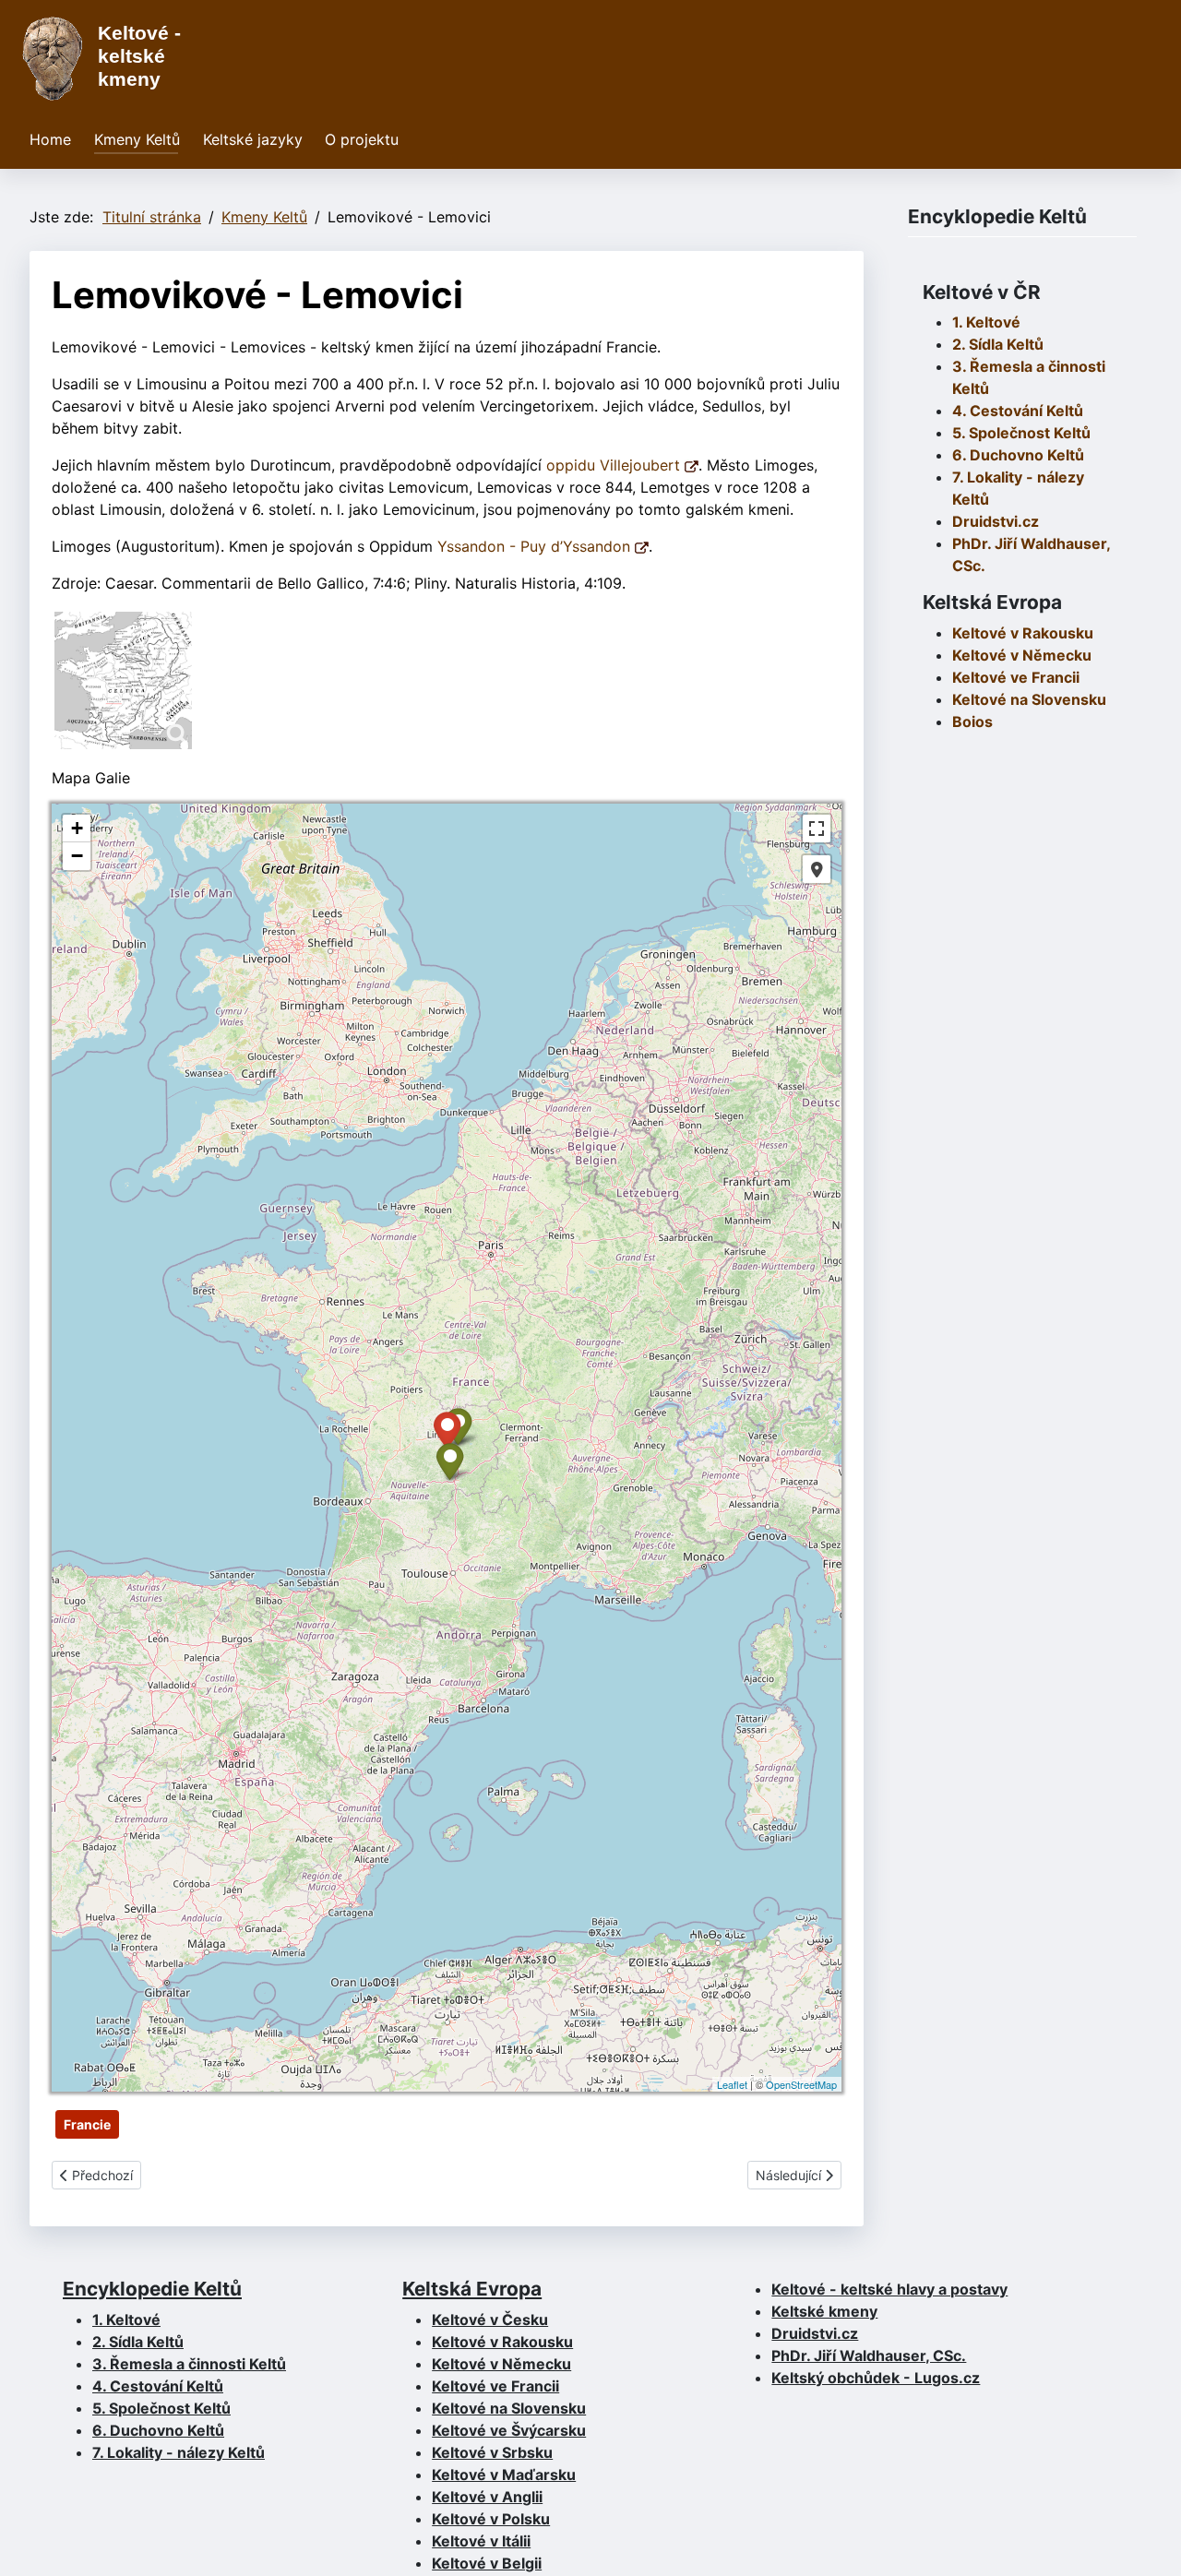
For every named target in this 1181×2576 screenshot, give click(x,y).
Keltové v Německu (501, 2364)
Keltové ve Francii (495, 2386)
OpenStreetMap (801, 2084)
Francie (87, 2124)
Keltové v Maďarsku (504, 2475)
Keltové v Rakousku (1023, 633)
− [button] (77, 856)
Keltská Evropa (472, 2289)
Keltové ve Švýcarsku (509, 2430)
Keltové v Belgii (487, 2563)
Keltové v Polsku (491, 2519)
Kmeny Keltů (137, 139)
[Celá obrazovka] (817, 829)
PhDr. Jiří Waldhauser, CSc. (869, 2355)
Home (50, 139)
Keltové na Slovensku (509, 2408)
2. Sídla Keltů (998, 344)
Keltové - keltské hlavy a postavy (889, 2289)
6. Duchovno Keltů (1018, 455)
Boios (972, 722)
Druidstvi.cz (996, 521)
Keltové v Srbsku (492, 2452)
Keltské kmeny (824, 2311)
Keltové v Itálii (481, 2541)
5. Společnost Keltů (1021, 433)
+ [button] (77, 828)
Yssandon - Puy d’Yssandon (536, 546)
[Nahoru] (1149, 2542)
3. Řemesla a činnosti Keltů (189, 2364)
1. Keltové (986, 322)
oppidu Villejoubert (615, 465)
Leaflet (732, 2084)
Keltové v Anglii (487, 2497)
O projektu (362, 139)
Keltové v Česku (490, 2320)
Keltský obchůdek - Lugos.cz (876, 2378)
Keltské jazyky (253, 139)
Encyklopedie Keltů (152, 2289)
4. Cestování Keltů (1018, 411)
